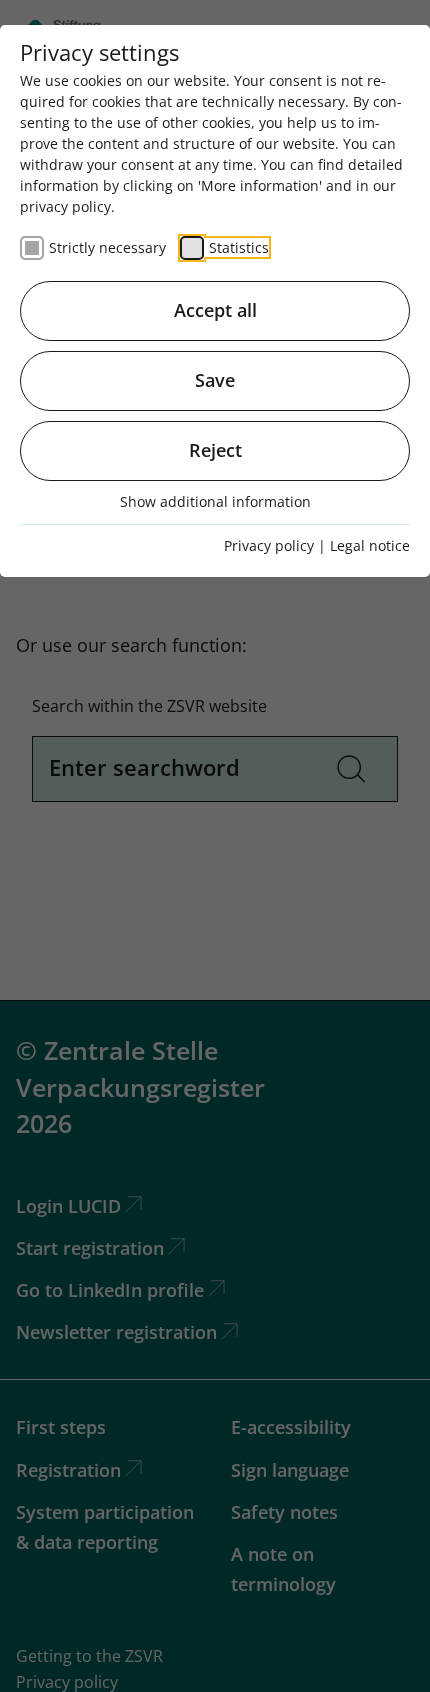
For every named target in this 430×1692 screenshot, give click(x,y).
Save (215, 380)
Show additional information (215, 501)
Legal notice (370, 545)
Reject (215, 450)
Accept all (215, 310)
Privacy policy (269, 545)
